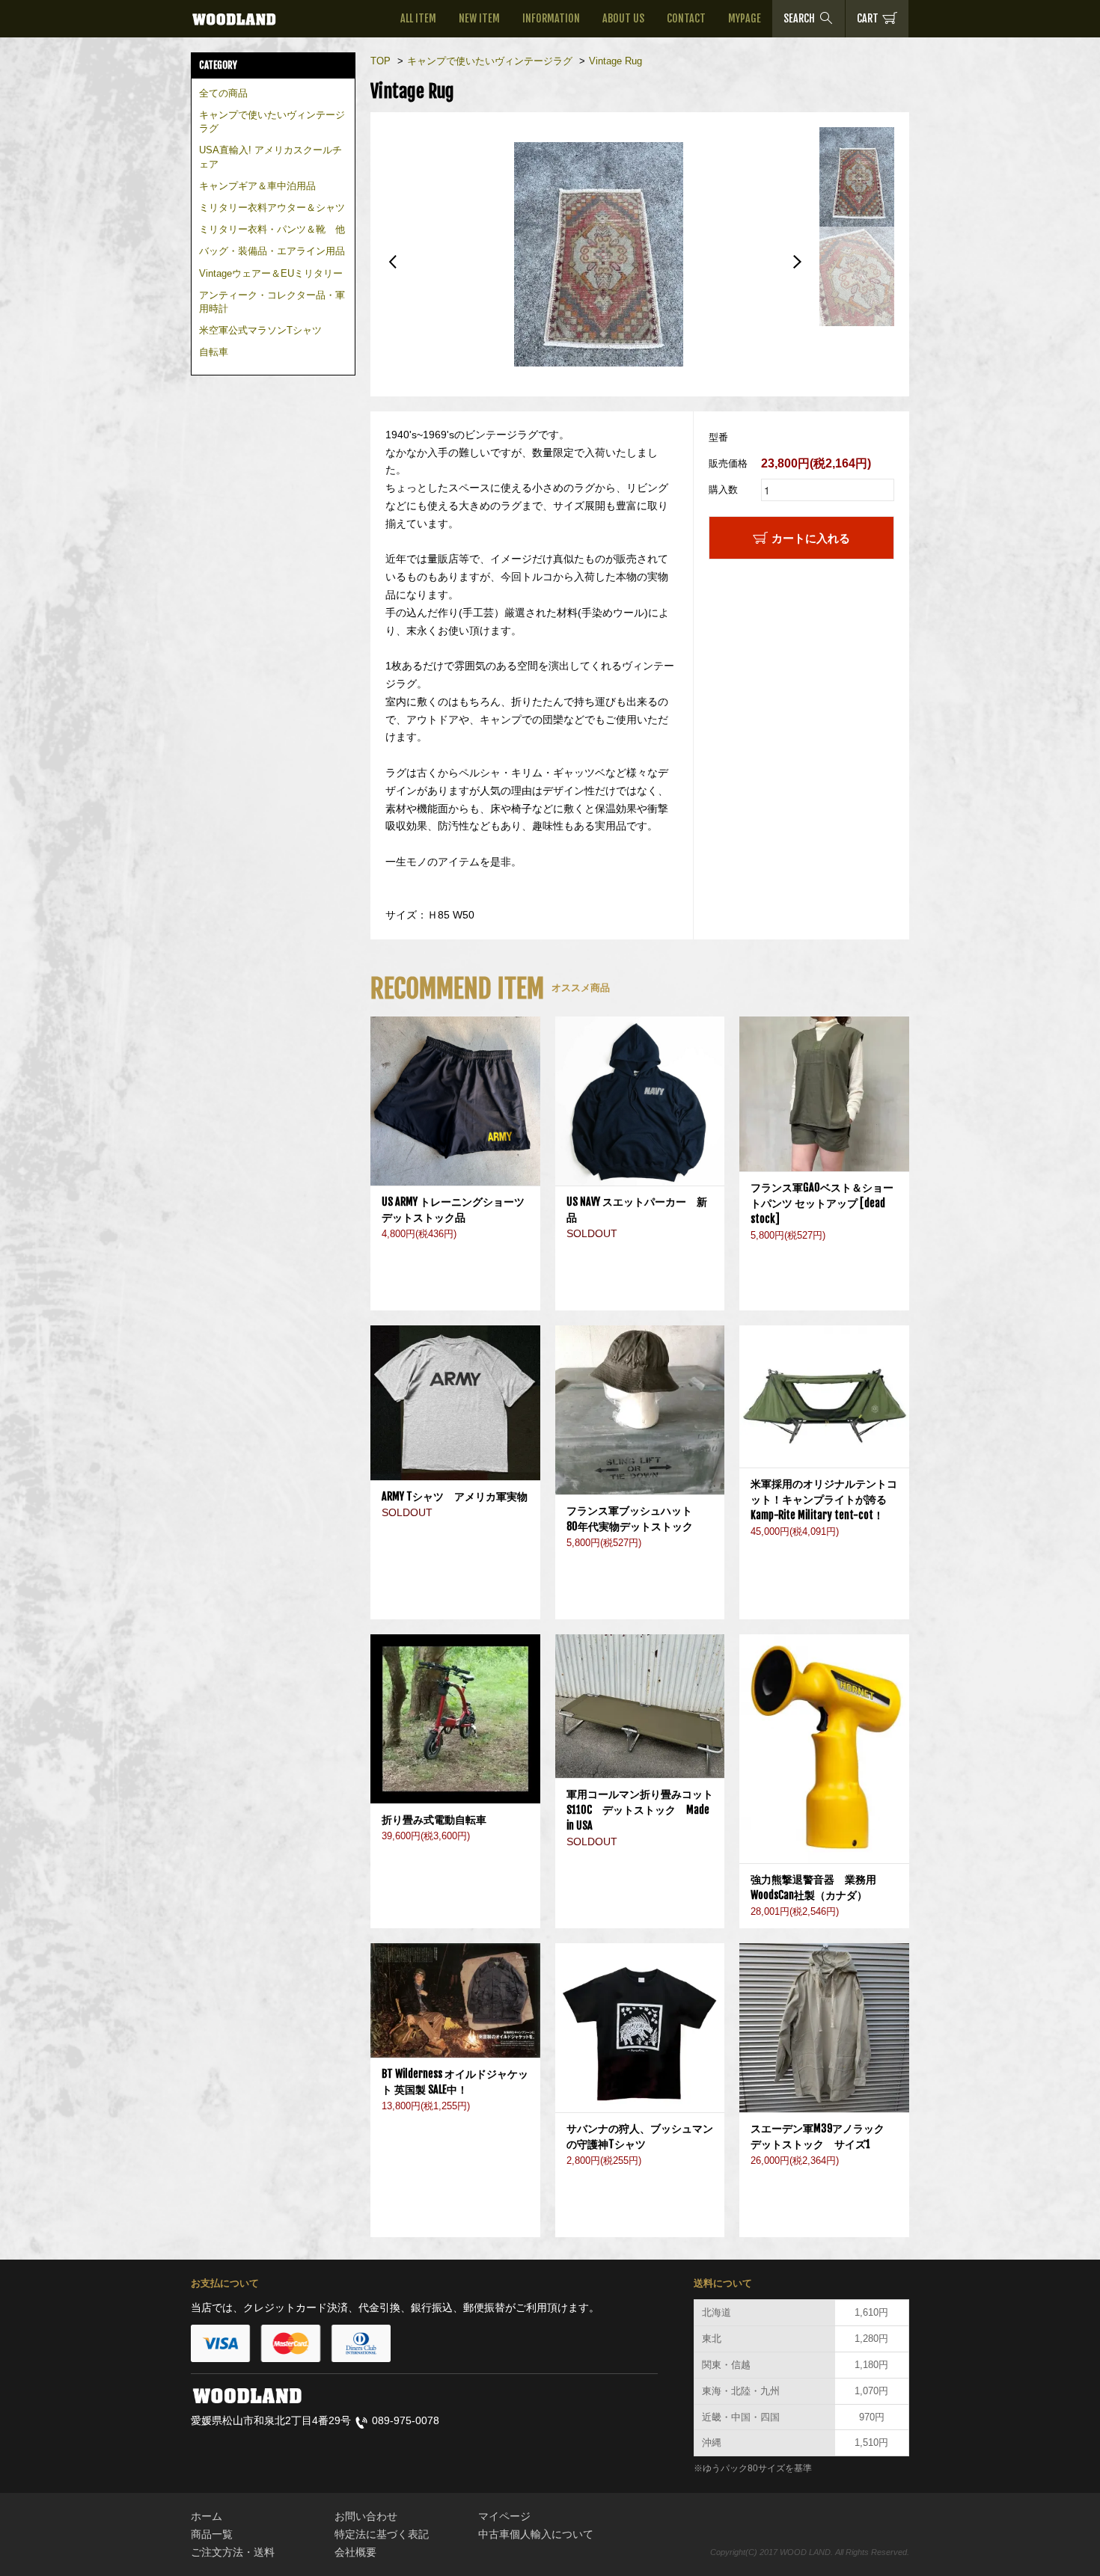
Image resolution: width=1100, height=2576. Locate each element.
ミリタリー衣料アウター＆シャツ (272, 208)
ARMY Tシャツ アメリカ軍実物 (455, 1496)
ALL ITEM (418, 18)
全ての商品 (223, 93)
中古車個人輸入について (536, 2534)
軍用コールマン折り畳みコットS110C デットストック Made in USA (640, 1810)
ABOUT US (623, 18)
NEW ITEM (479, 18)
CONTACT (686, 18)
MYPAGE (745, 18)
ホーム (207, 2516)
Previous (393, 262)
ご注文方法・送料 (233, 2552)
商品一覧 (212, 2534)
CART (868, 18)
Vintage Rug (615, 61)
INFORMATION (551, 18)
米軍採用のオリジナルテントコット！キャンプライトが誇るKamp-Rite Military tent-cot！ (824, 1499)
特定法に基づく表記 (382, 2534)
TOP (381, 61)
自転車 (214, 352)
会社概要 (355, 2552)
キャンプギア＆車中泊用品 (257, 186)
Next (797, 262)
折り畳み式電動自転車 (439, 1819)
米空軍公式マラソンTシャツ (260, 330)
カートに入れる (811, 538)
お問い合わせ (366, 2516)
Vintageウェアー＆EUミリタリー (271, 273)
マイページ (504, 2516)
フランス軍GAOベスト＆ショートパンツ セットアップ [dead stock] (822, 1203)
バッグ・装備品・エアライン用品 (272, 251)
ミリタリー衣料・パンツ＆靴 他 (272, 229)
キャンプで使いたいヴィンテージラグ (490, 61)
